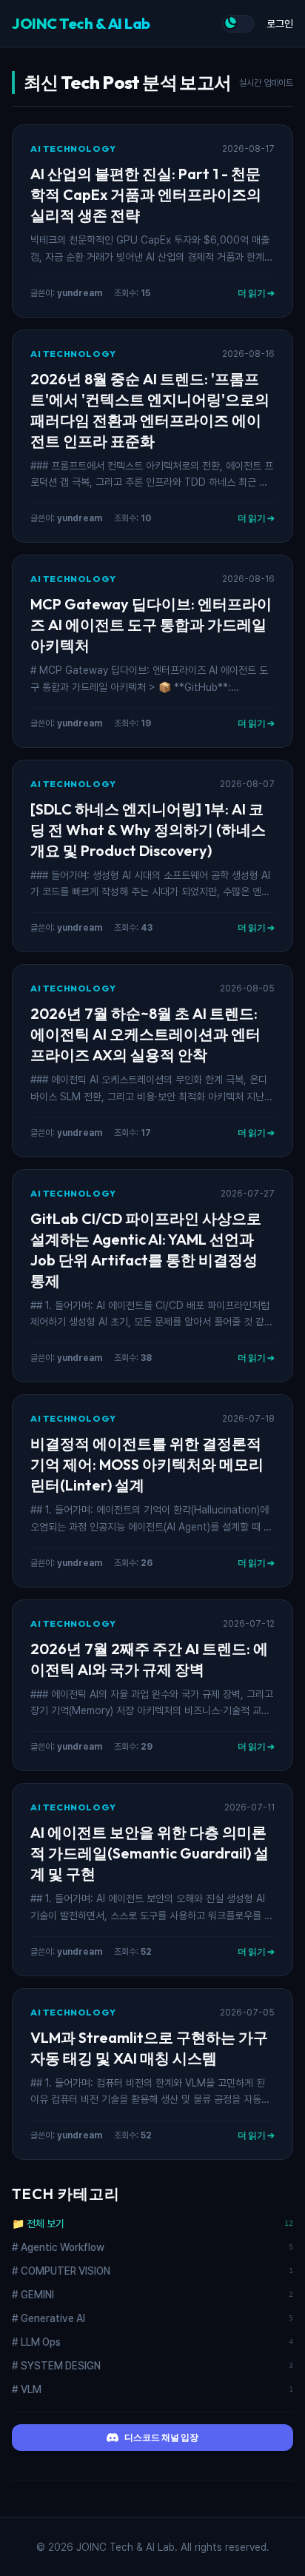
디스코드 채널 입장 (161, 2437)
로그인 (280, 24)
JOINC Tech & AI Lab (81, 23)
